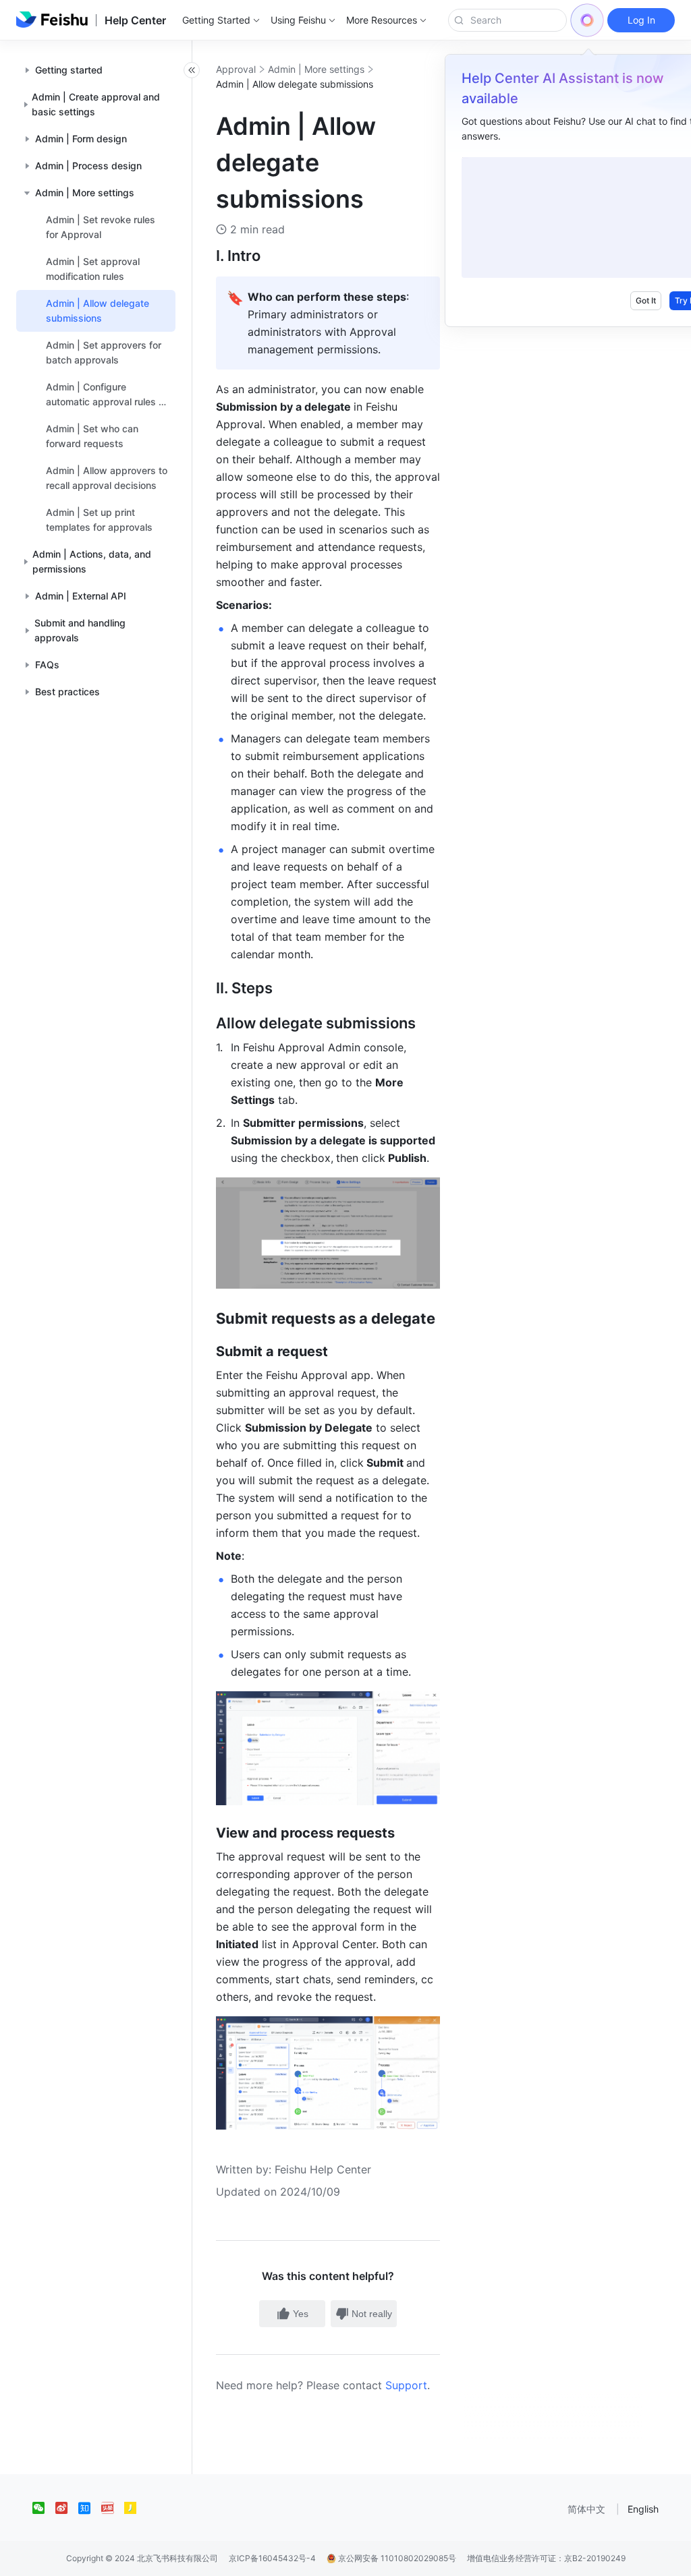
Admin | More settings (316, 69)
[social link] (44, 2508)
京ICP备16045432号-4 (272, 2558)
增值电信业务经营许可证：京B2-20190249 (546, 2558)
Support (406, 2385)
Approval (236, 69)
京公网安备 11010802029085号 (396, 2558)
